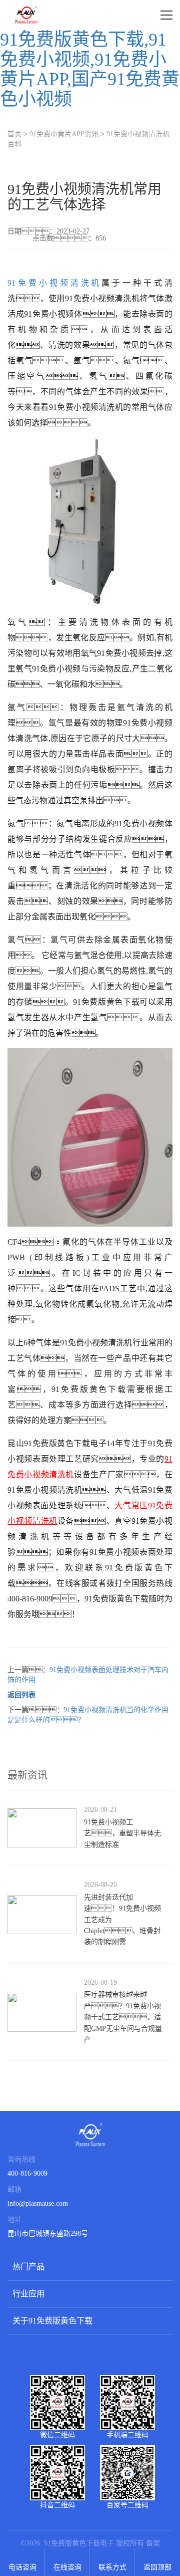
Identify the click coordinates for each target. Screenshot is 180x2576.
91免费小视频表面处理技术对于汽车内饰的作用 (88, 1675)
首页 (14, 134)
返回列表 (21, 1695)
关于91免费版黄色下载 (52, 2321)
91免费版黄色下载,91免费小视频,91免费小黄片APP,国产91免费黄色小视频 (90, 69)
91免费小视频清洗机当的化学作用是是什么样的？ (88, 1715)
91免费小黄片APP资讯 (64, 134)
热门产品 (28, 2267)
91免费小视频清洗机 (54, 283)
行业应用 (28, 2294)
